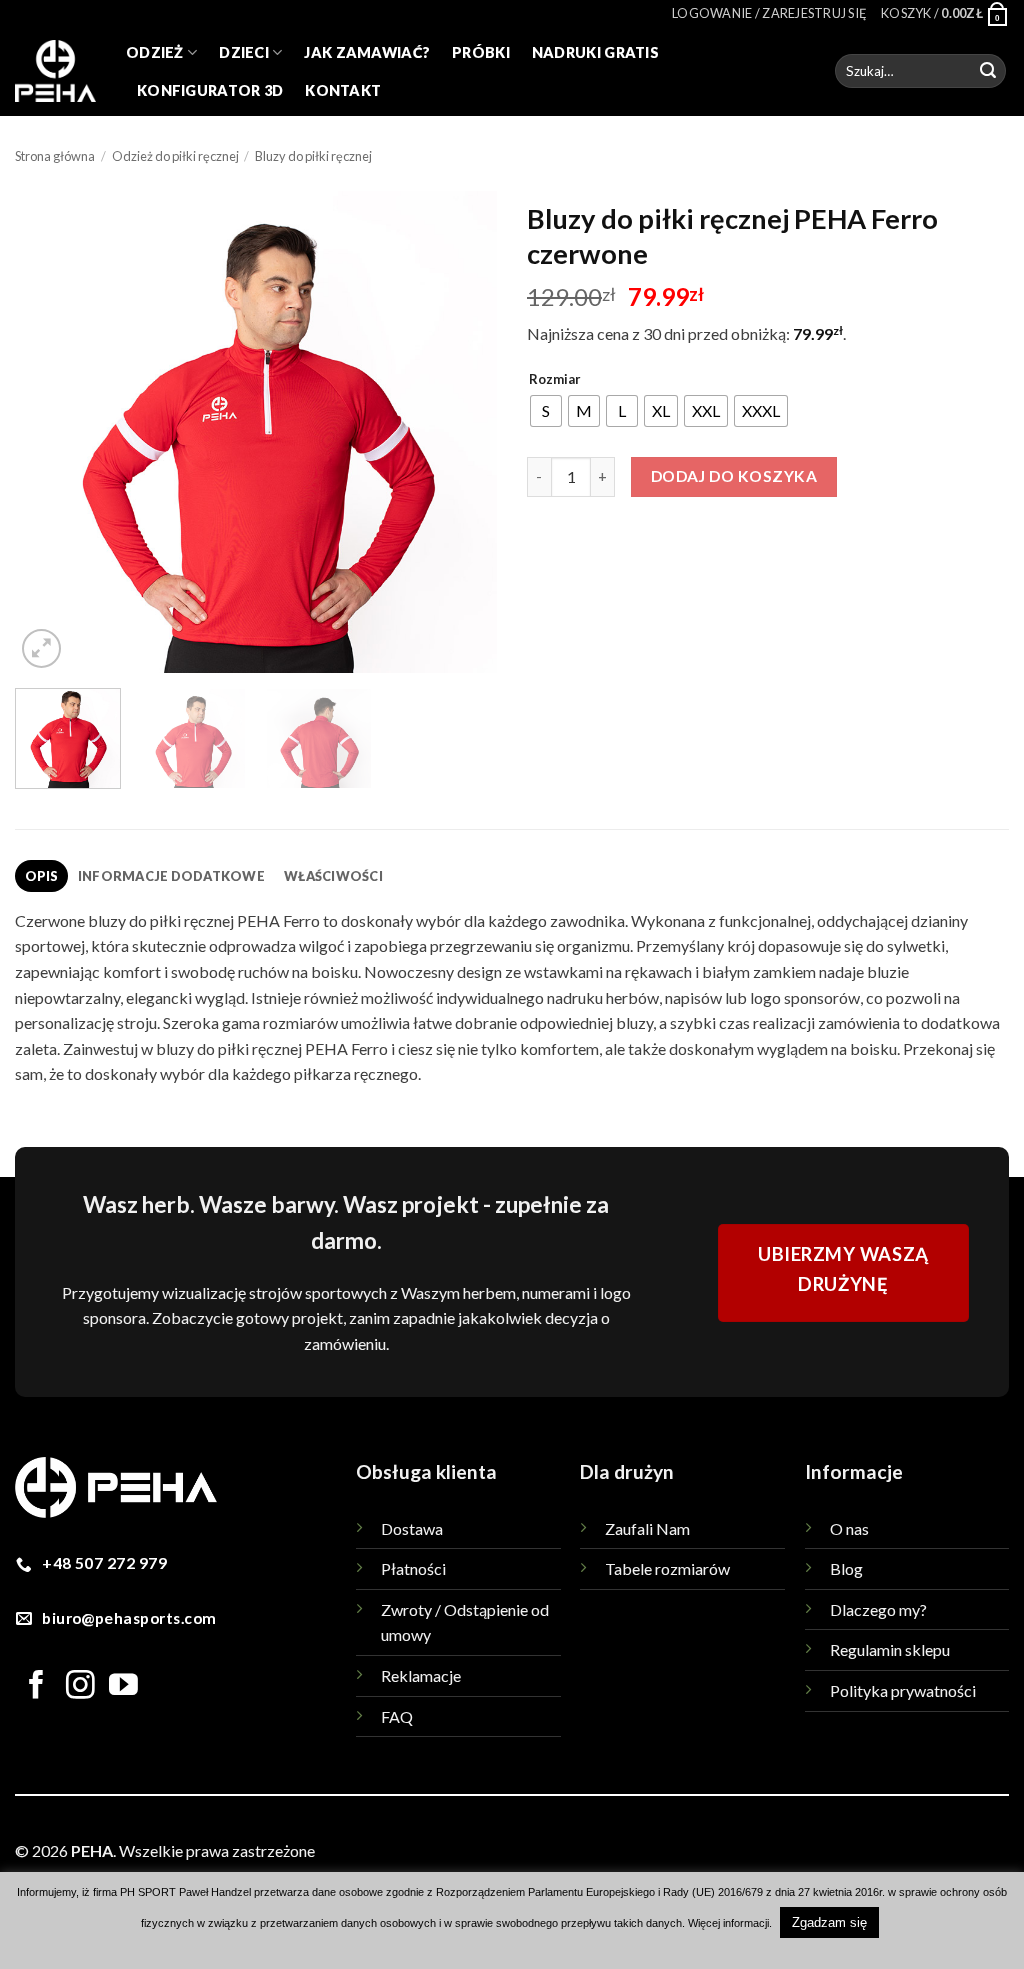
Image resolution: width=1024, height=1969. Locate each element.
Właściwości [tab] (333, 876)
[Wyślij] (988, 71)
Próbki (481, 52)
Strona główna (55, 156)
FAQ (397, 1716)
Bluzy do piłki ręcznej (313, 156)
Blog (846, 1568)
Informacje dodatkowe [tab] (171, 876)
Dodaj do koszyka (734, 476)
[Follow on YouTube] (123, 1687)
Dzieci (244, 52)
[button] (769, 13)
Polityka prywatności (903, 1690)
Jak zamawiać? (367, 52)
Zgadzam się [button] (829, 1922)
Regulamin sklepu (890, 1649)
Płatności (413, 1568)
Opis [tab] (42, 876)
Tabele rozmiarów (667, 1568)
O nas (849, 1528)
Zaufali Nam (647, 1528)
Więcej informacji (728, 1923)
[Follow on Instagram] (80, 1687)
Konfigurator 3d (210, 90)
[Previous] (50, 432)
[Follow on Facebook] (36, 1687)
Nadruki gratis (595, 52)
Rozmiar (555, 380)
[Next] (462, 432)
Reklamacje (421, 1675)
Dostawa (412, 1528)
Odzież (155, 52)
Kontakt (343, 90)
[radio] (546, 411)
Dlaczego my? (878, 1609)
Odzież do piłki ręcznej (175, 156)
